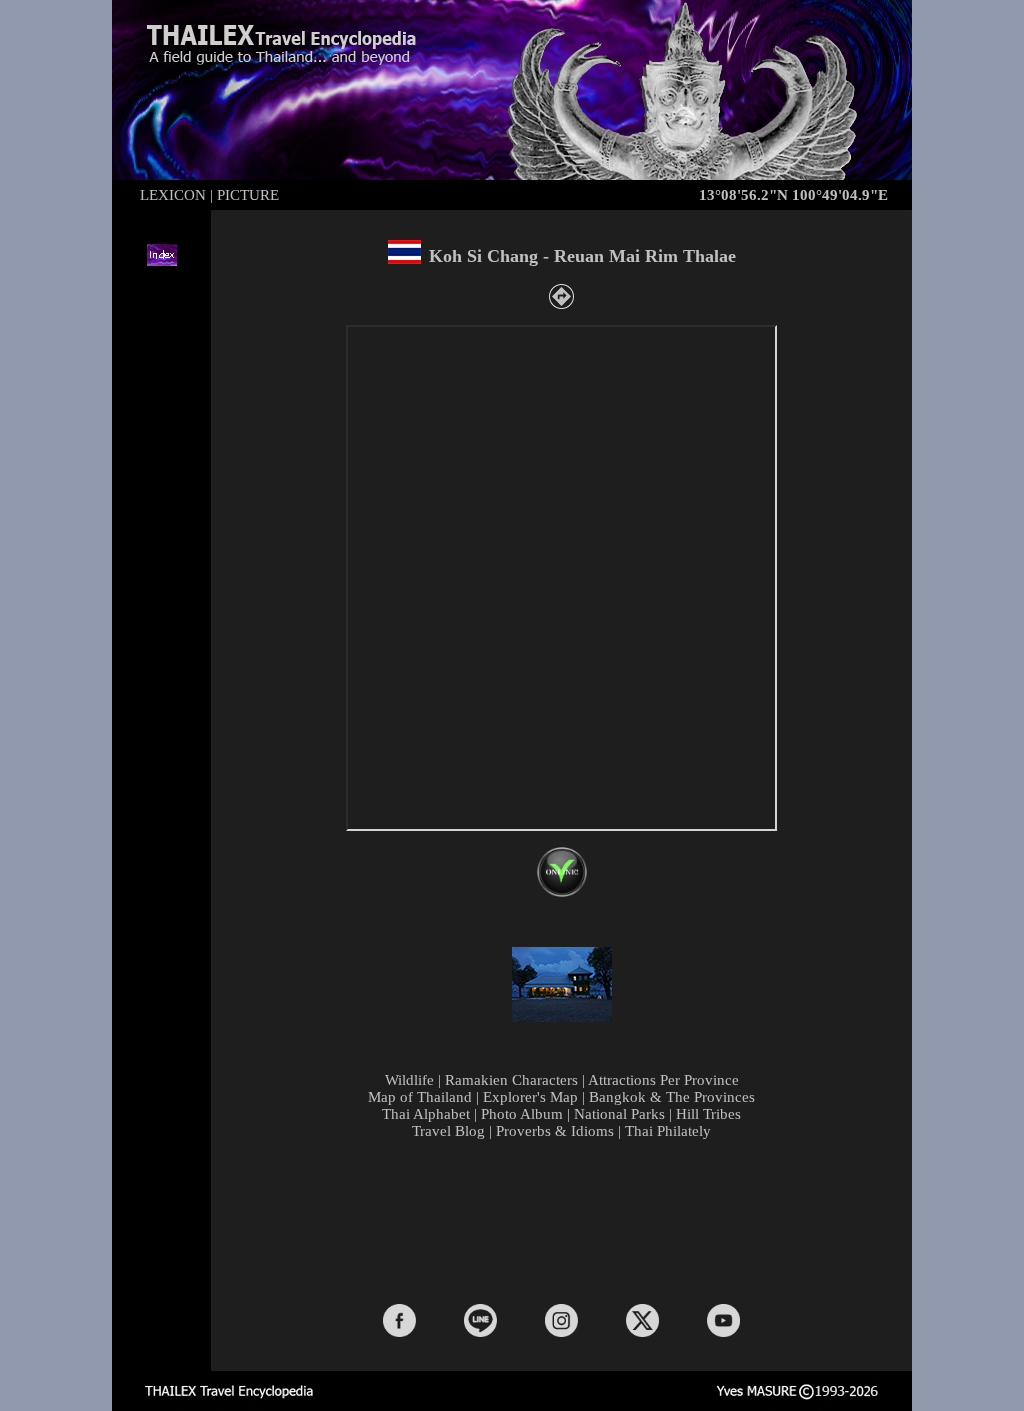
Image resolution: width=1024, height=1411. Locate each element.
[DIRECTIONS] (561, 303)
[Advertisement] (566, 1220)
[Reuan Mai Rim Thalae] (562, 1017)
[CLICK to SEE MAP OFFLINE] (562, 891)
